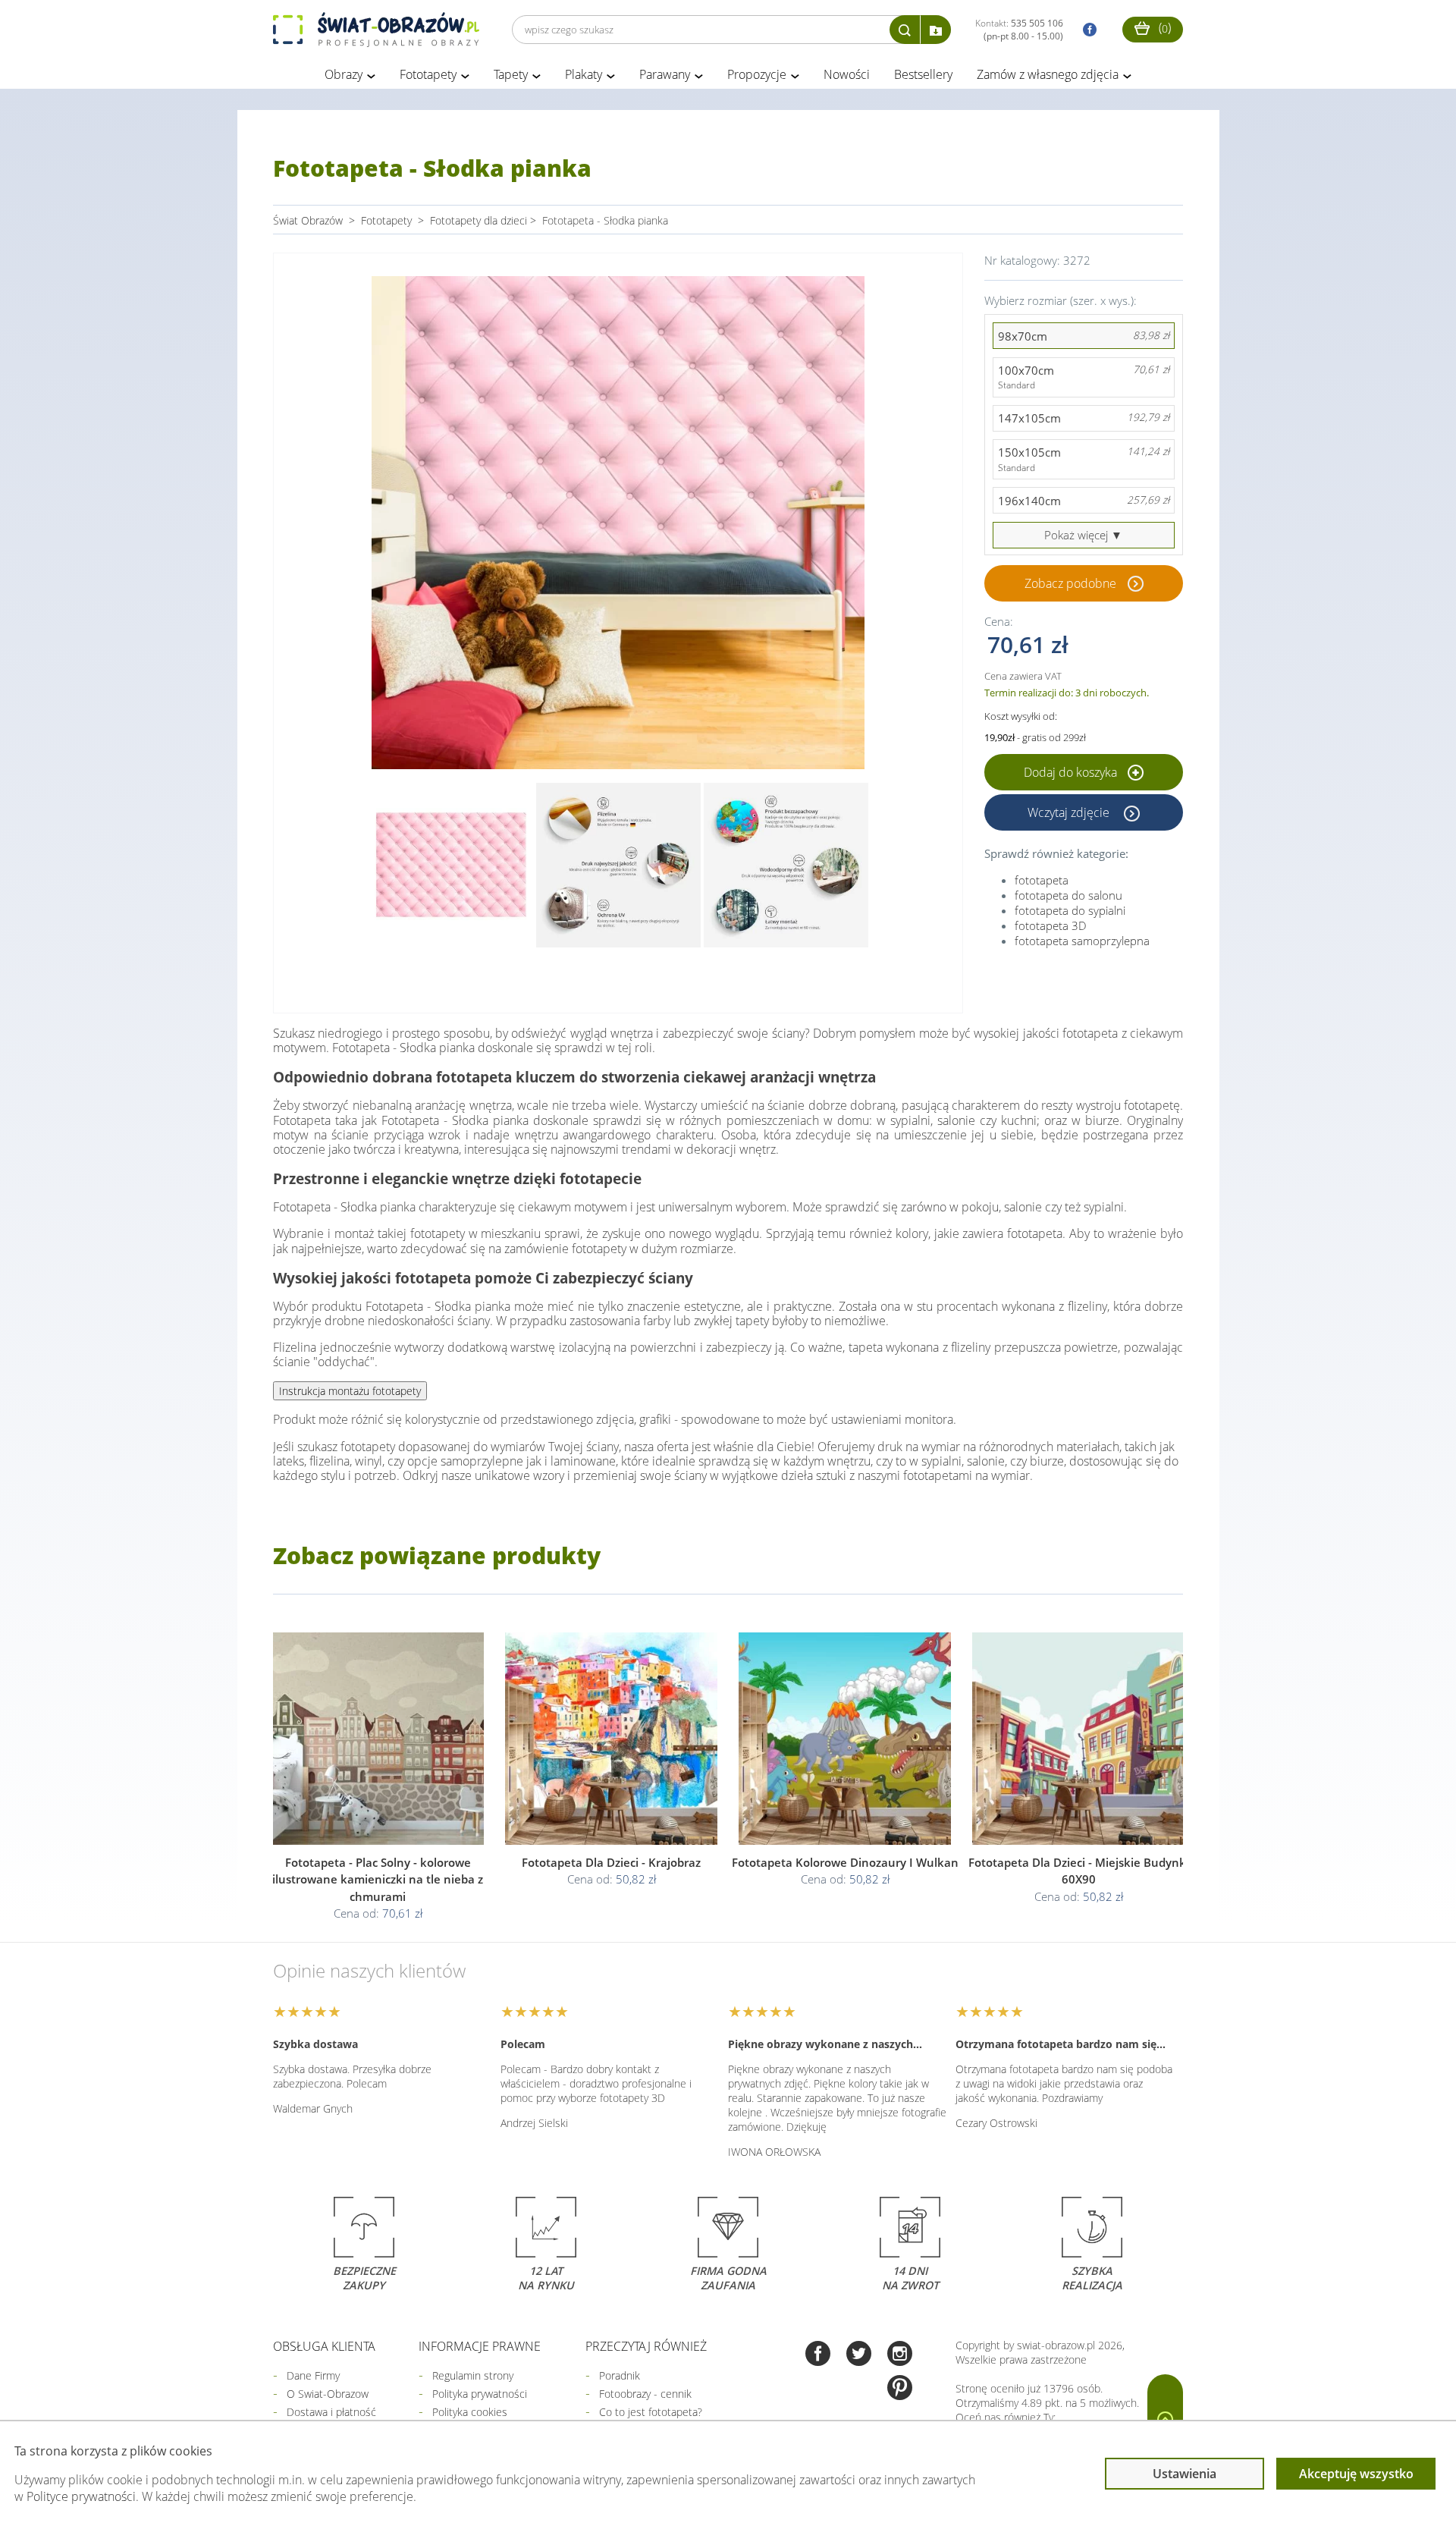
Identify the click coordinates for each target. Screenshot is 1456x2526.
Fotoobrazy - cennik (645, 2394)
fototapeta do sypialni (1070, 910)
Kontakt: (1019, 30)
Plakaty (584, 74)
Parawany (665, 74)
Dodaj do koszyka (1072, 772)
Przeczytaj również (646, 2346)
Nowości (847, 74)
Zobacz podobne (1070, 583)
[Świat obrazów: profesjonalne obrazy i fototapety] (376, 30)
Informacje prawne (480, 2346)
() (1163, 27)
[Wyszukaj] (905, 30)
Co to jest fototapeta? (651, 2412)
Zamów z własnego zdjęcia (1048, 74)
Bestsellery (923, 74)
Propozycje (757, 74)
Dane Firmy (313, 2375)
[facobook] (1086, 30)
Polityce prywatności (81, 2496)
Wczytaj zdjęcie (1070, 812)
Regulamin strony (473, 2375)
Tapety (511, 74)
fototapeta (1042, 880)
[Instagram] (900, 2355)
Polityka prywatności (480, 2394)
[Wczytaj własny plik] (936, 30)
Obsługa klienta (324, 2346)
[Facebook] (818, 2355)
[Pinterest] (900, 2389)
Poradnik (620, 2375)
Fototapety (428, 74)
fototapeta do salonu (1068, 895)
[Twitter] (859, 2355)
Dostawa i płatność (331, 2412)
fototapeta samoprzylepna (1082, 941)
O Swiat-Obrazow (328, 2394)
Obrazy (344, 74)
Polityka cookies (470, 2412)
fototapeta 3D (1051, 925)
